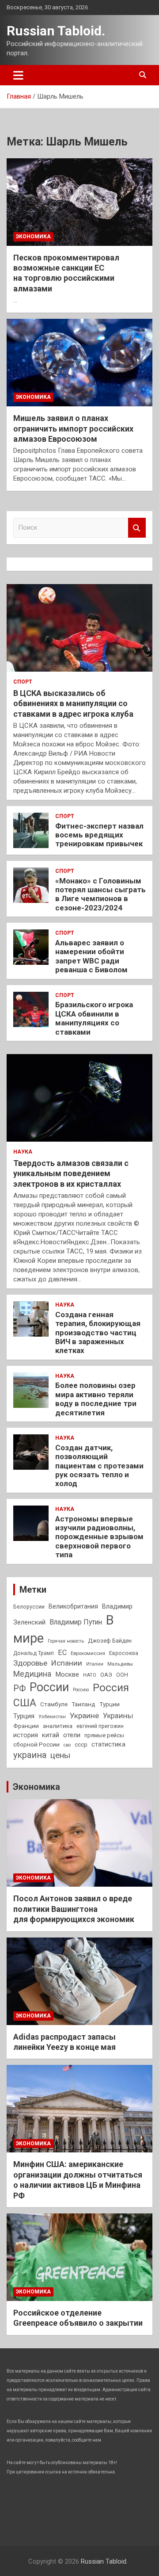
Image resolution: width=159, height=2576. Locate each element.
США (25, 1703)
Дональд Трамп (34, 1653)
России (49, 1687)
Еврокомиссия (88, 1653)
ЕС (62, 1653)
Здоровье (30, 1663)
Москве (67, 1674)
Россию (81, 1690)
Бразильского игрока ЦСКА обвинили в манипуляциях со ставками (94, 1018)
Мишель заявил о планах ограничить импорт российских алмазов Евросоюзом (73, 428)
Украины (118, 1716)
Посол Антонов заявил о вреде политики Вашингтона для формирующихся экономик (74, 1909)
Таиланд (83, 1704)
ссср (81, 1745)
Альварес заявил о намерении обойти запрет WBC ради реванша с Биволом (91, 956)
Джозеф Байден (110, 1641)
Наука (23, 1152)
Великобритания (73, 1606)
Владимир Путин (76, 1622)
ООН (122, 1675)
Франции (26, 1726)
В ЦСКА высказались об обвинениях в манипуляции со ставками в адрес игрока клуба (73, 703)
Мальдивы (120, 1664)
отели (72, 1735)
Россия (111, 1688)
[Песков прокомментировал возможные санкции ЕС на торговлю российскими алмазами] (79, 202)
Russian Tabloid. (56, 31)
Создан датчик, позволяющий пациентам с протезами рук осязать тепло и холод (99, 1466)
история (26, 1735)
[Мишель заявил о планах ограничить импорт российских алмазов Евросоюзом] (79, 363)
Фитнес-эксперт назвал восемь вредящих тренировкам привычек (99, 835)
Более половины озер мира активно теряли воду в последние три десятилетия (96, 1399)
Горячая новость (66, 1641)
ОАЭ (106, 1675)
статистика (108, 1744)
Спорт (23, 682)
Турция (24, 1716)
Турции (110, 1704)
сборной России (36, 1744)
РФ (19, 1688)
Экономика (33, 237)
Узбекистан (52, 1716)
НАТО (90, 1675)
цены (60, 1755)
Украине (84, 1716)
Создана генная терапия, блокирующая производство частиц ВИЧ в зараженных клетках (98, 1333)
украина (30, 1755)
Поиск (137, 528)
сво (67, 1745)
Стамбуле (54, 1704)
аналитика (58, 1726)
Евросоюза (124, 1653)
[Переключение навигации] (18, 75)
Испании (67, 1663)
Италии (95, 1664)
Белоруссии (29, 1607)
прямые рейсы (104, 1735)
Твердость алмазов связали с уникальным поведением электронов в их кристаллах (71, 1173)
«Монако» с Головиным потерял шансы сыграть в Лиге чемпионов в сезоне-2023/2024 (100, 894)
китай (51, 1735)
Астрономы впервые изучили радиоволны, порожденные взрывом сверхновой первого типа (99, 1537)
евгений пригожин (100, 1726)
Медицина (32, 1674)
